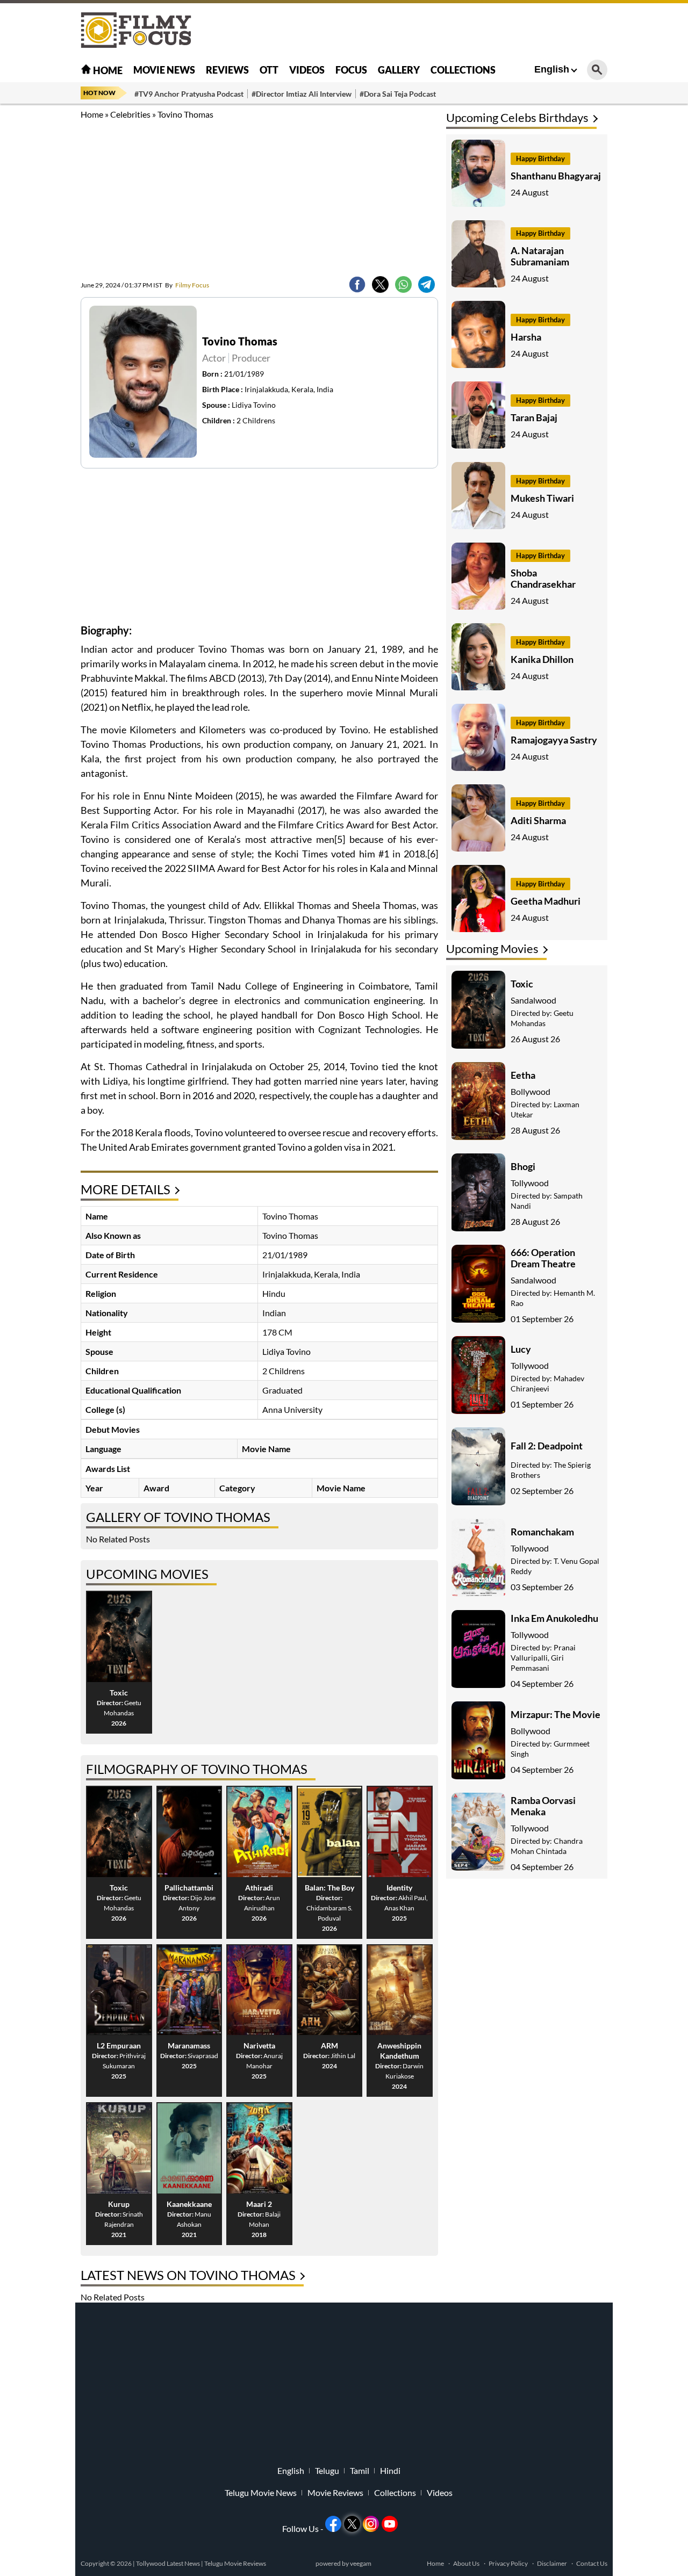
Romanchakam (542, 1532)
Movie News (164, 70)
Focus (351, 70)
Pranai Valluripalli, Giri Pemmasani (543, 1658)
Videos (307, 70)
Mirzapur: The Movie (556, 1714)
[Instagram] (371, 2524)
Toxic (522, 984)
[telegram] (427, 284)
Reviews (227, 70)
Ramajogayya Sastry (554, 740)
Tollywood (530, 1183)
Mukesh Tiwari (542, 498)
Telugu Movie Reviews (235, 2563)
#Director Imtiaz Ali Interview (302, 94)
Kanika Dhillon (542, 659)
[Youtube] (390, 2524)
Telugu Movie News (261, 2493)
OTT (269, 70)
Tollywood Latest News (169, 2563)
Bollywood (531, 1091)
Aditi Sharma (538, 820)
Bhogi (523, 1166)
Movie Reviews (335, 2493)
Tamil (360, 2471)
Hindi (390, 2471)
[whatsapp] (403, 284)
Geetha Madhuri (546, 901)
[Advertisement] (645, 269)
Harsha (526, 337)
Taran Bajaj (534, 417)
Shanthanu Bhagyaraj (556, 176)
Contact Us (592, 2563)
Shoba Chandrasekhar (543, 578)
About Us (466, 2563)
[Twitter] (380, 284)
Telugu (327, 2471)
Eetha (523, 1075)
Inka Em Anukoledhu (554, 1618)
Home (107, 70)
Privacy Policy (508, 2563)
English (552, 69)
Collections (463, 70)
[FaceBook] (357, 284)
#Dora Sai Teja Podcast (398, 94)
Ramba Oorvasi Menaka (543, 1806)
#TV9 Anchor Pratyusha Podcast (189, 94)
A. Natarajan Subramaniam (540, 256)
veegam (361, 2563)
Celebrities (130, 114)
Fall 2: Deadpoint (547, 1446)
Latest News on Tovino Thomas (188, 2275)
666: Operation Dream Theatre (543, 1258)
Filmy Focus (187, 285)
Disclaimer (552, 2563)
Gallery (399, 70)
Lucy (521, 1349)
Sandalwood (533, 1000)
